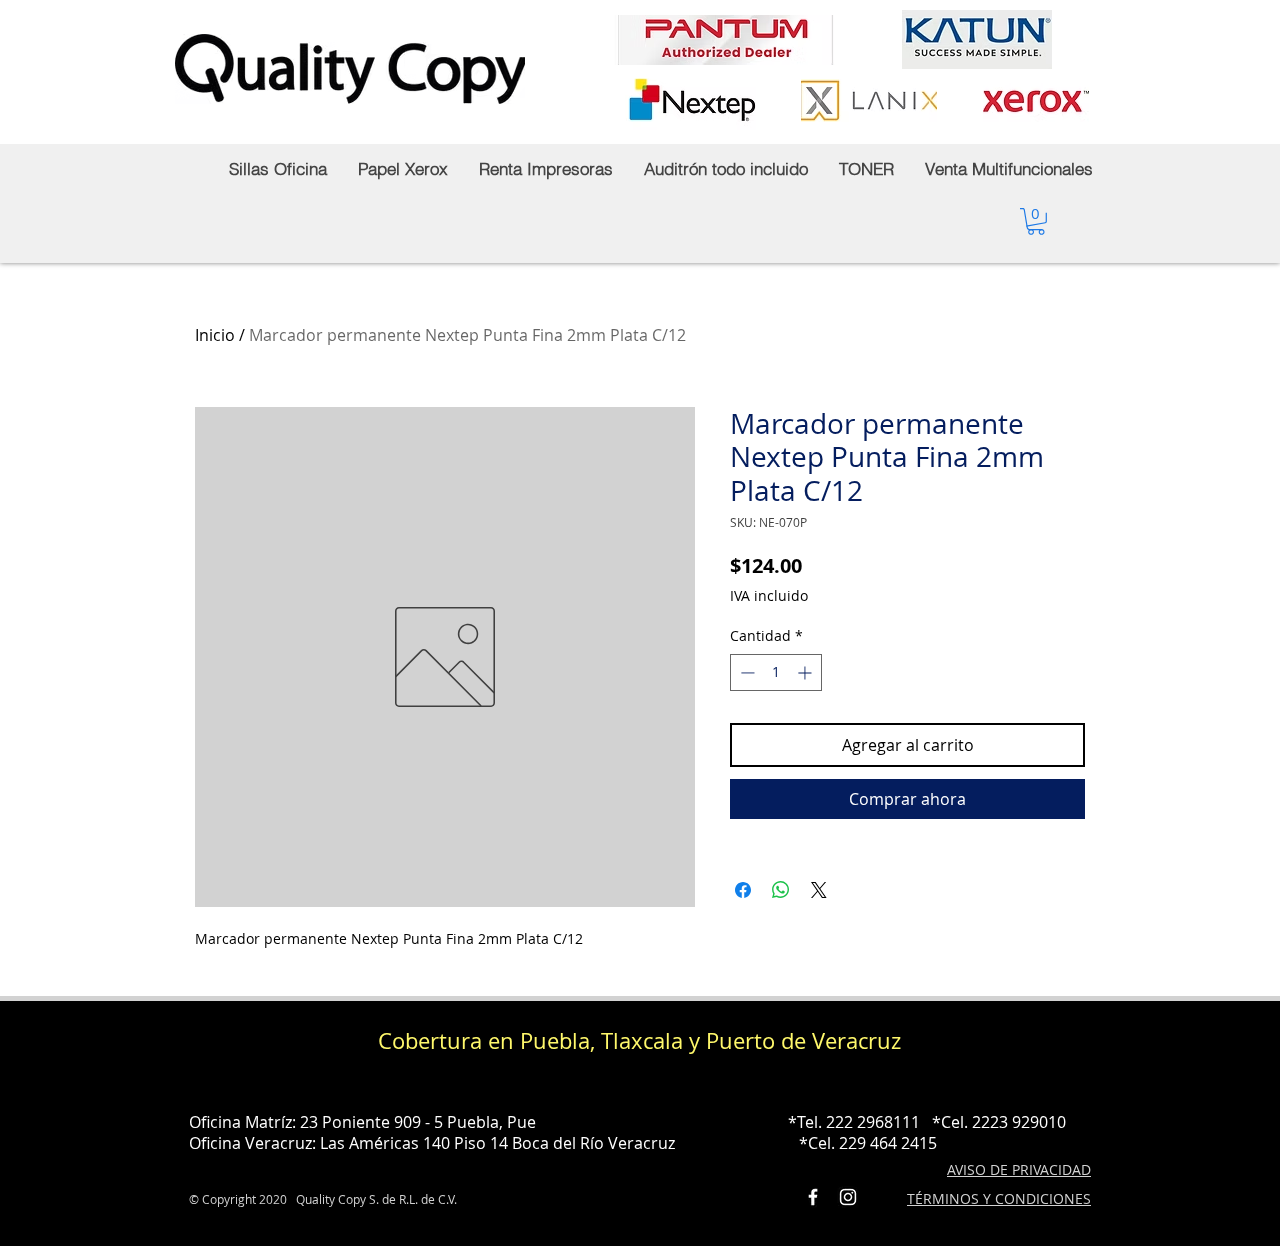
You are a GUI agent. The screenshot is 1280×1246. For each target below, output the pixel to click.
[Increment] (806, 672)
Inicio (215, 335)
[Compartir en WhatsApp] (781, 890)
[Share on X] (819, 890)
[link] (1036, 221)
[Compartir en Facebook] (743, 890)
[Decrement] (745, 672)
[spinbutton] (776, 672)
